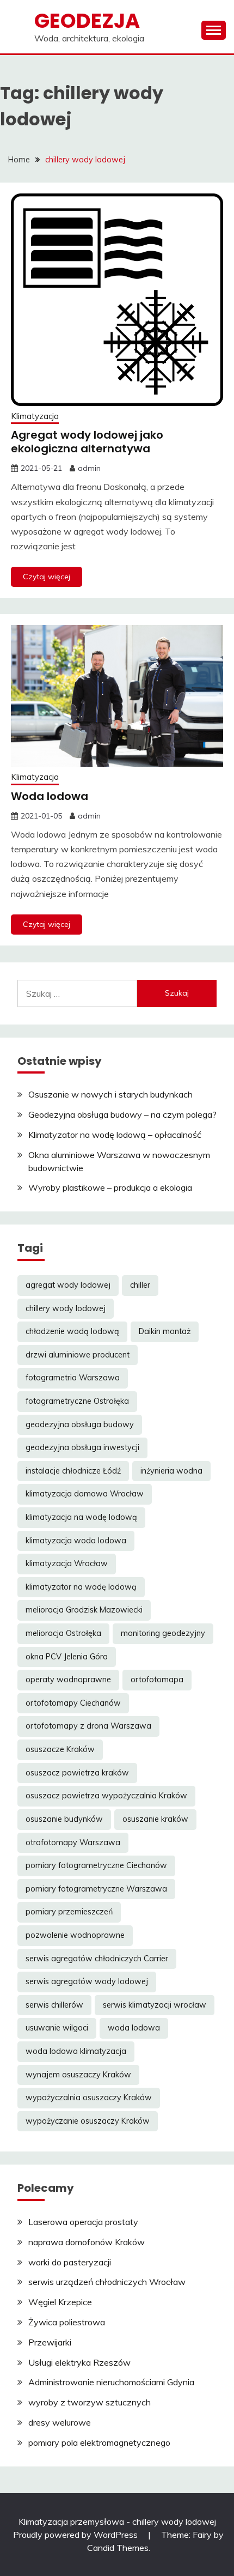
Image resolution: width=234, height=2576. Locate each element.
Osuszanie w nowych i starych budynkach (110, 1094)
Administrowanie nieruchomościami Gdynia (111, 2382)
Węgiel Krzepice (60, 2302)
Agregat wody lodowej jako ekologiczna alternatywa (87, 442)
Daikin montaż (165, 1331)
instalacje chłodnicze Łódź (73, 1471)
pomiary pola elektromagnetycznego (99, 2442)
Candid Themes (118, 2548)
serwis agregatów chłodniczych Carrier (97, 1959)
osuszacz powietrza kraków (77, 1773)
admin (89, 468)
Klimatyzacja (35, 416)
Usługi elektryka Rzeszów (79, 2362)
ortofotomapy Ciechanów (73, 1703)
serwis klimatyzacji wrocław (155, 2005)
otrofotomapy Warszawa (73, 1842)
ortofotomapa (157, 1680)
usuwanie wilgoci (57, 2028)
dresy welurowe (60, 2422)
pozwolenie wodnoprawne (75, 1935)
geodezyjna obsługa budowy (80, 1425)
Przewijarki (50, 2342)
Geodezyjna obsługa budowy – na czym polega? (122, 1114)
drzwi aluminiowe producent (78, 1355)
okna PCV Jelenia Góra (67, 1657)
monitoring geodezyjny (163, 1633)
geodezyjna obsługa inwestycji (82, 1447)
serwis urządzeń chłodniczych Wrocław (107, 2282)
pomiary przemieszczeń (69, 1912)
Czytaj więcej (47, 577)
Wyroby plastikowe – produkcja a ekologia (110, 1187)
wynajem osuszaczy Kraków (78, 2075)
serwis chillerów (54, 2005)
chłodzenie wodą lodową (72, 1331)
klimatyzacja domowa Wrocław (85, 1494)
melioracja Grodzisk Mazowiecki (84, 1610)
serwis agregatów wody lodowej (87, 1981)
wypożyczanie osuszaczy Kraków (88, 2121)
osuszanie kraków (155, 1819)
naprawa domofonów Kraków (87, 2242)
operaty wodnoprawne (68, 1680)
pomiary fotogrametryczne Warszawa (96, 1889)
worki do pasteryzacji (70, 2262)
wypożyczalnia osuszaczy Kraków (89, 2098)
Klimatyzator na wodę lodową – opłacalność (115, 1135)
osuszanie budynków (64, 1819)
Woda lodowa (50, 796)
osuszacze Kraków (60, 1749)
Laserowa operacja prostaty (83, 2222)
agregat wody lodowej (68, 1285)
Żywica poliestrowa (67, 2322)
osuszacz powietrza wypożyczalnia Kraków (106, 1796)
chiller (140, 1285)
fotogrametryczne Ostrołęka (77, 1401)
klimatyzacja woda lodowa (76, 1541)
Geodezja (87, 21)
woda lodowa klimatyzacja (76, 2051)
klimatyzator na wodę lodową (81, 1587)
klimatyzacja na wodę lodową (81, 1517)
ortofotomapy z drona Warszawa (88, 1726)
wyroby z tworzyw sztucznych (90, 2402)
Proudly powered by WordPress (76, 2535)
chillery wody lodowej (66, 1308)
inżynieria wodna (171, 1471)
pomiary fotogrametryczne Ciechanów (96, 1865)
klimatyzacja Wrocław (67, 1563)
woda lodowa (134, 2028)
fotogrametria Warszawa (73, 1378)
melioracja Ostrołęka (63, 1633)
